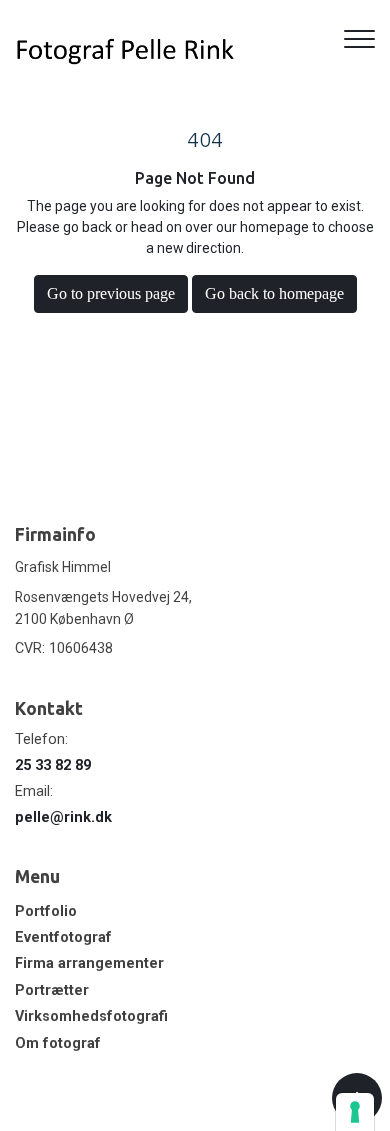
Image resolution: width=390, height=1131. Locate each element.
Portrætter (52, 991)
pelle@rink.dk (63, 817)
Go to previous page (111, 293)
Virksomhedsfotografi (91, 1017)
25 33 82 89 (53, 765)
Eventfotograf (63, 938)
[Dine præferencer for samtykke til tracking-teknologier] (355, 1112)
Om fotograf (58, 1044)
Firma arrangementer (89, 964)
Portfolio (46, 912)
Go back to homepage (274, 293)
